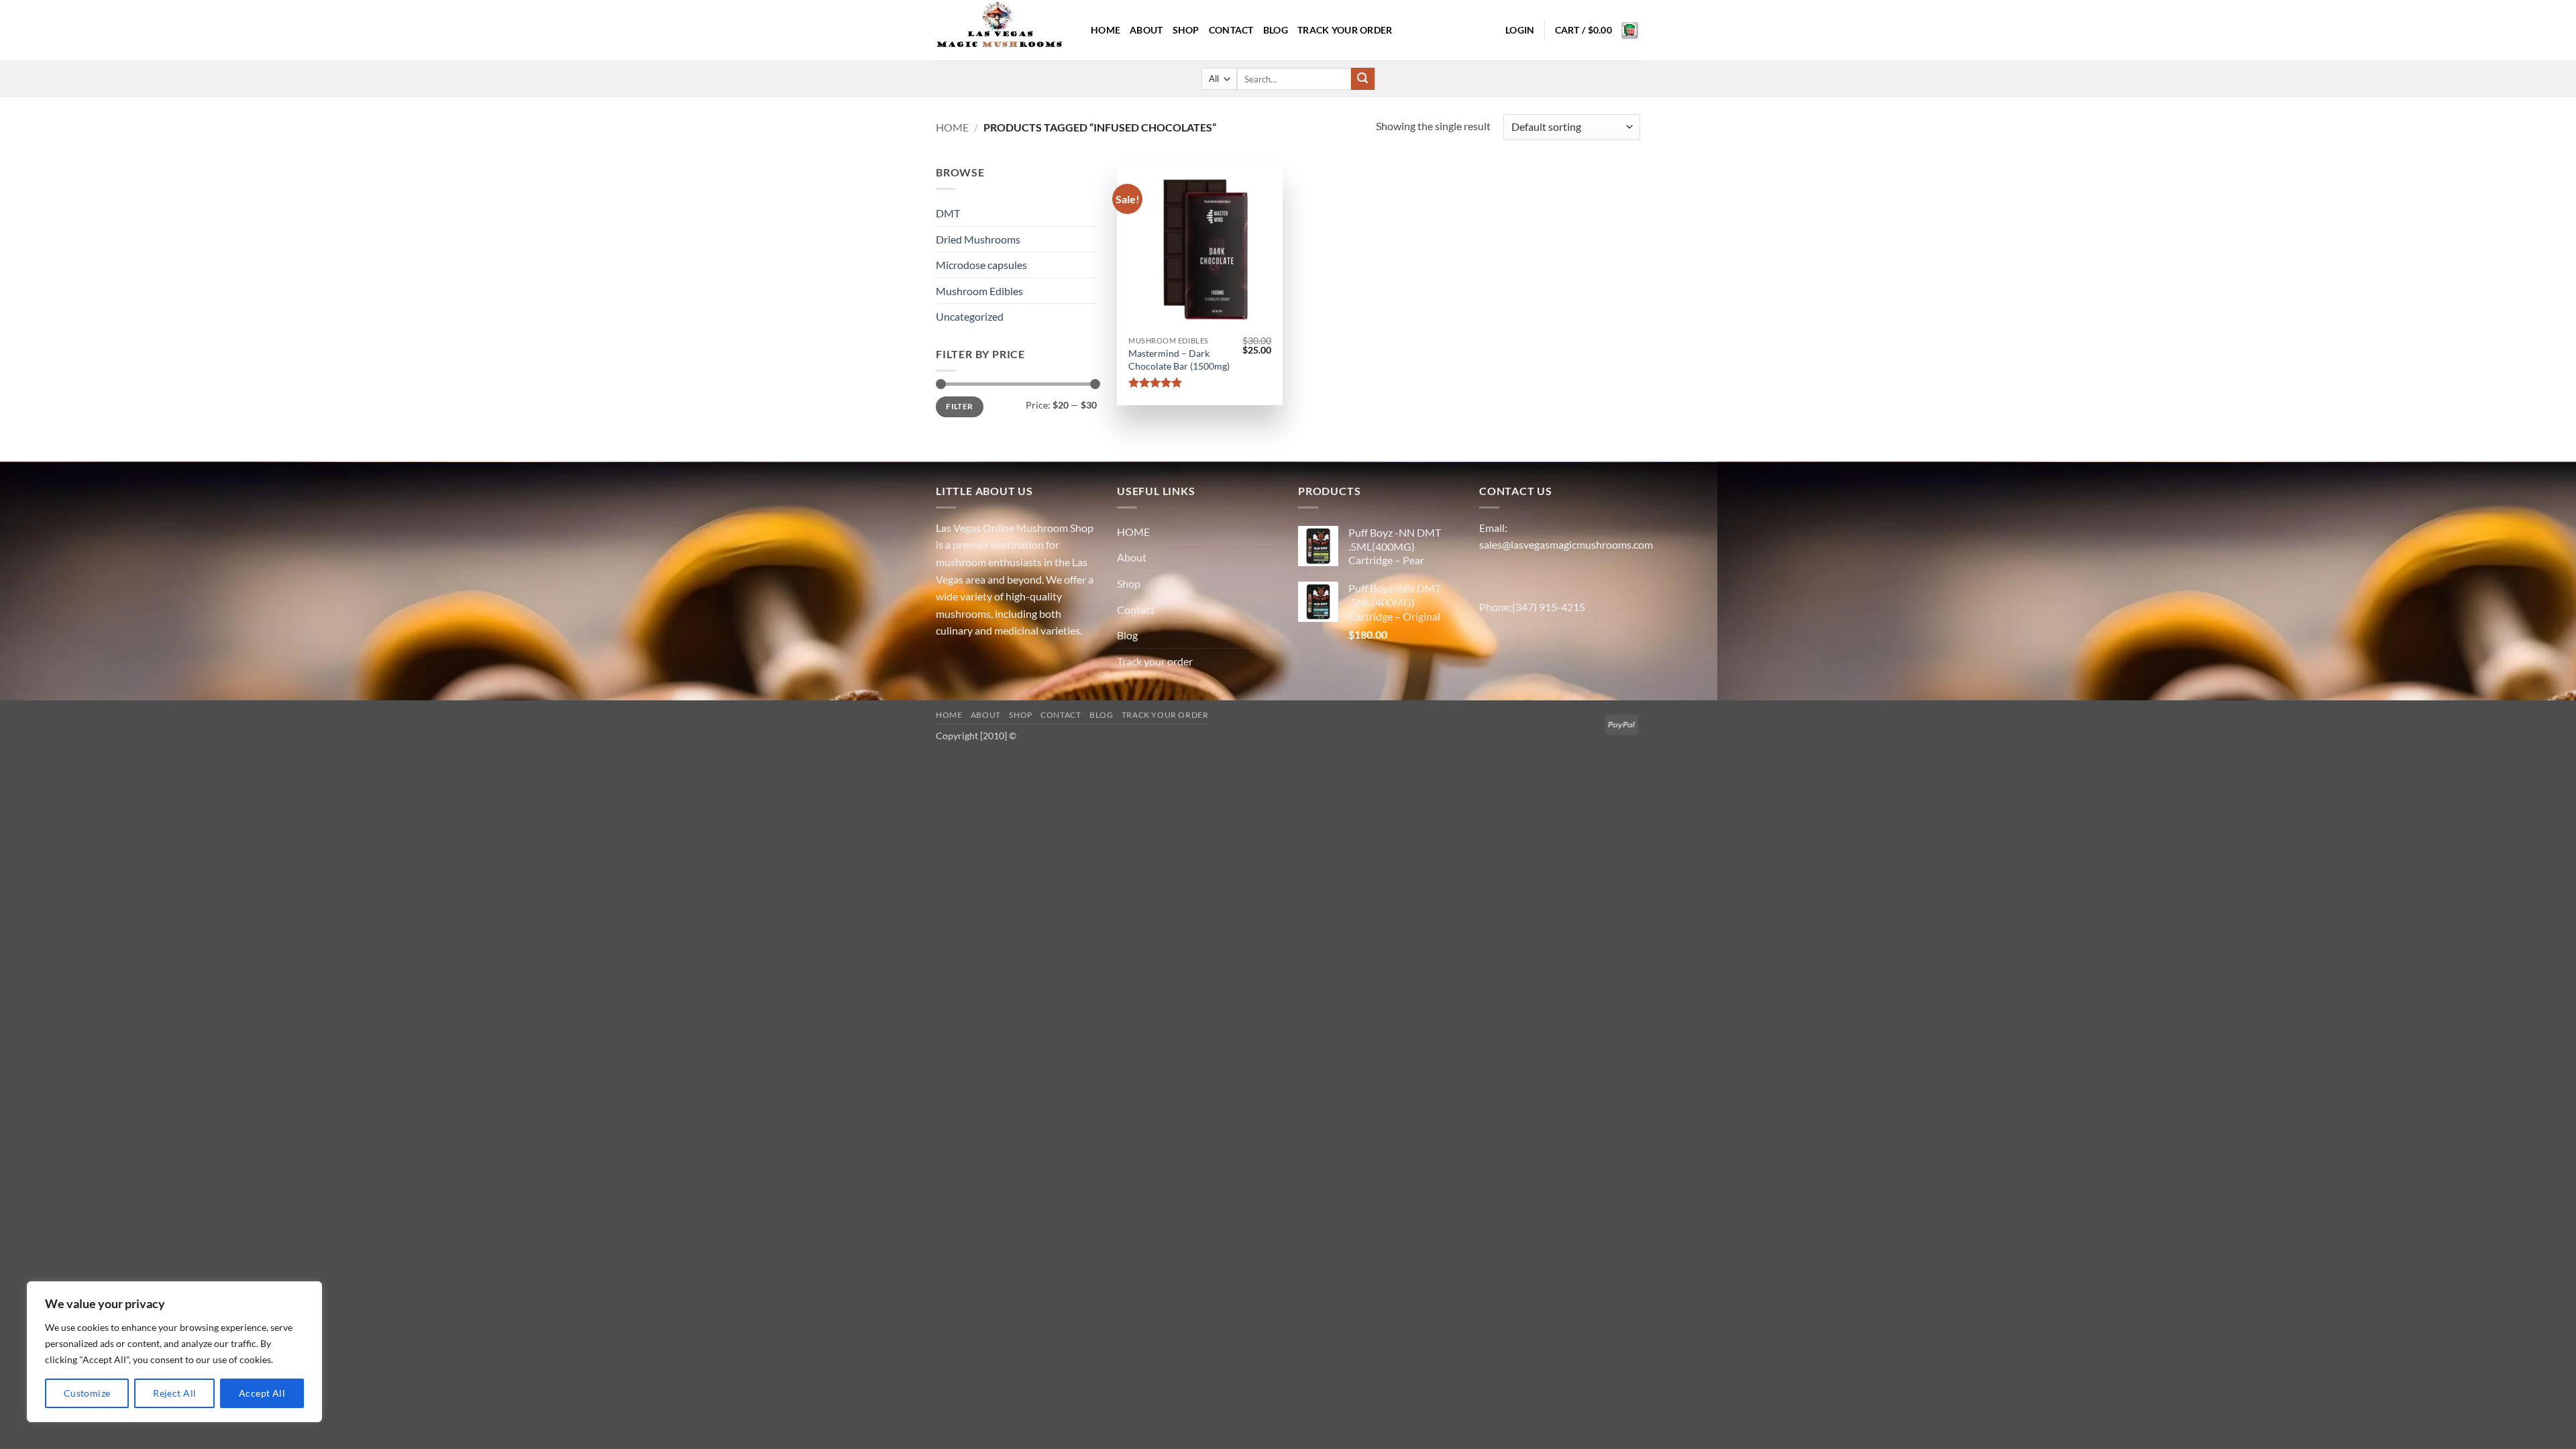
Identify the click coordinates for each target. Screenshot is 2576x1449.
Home (952, 127)
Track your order (1345, 30)
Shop (1186, 30)
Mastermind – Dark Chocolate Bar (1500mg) (1179, 360)
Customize (87, 1393)
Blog (1276, 30)
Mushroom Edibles (979, 291)
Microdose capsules (981, 265)
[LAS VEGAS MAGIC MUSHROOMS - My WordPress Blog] (1003, 30)
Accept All (262, 1393)
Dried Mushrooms (978, 239)
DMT (948, 213)
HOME (1106, 30)
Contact (1231, 30)
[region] (174, 1352)
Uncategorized (970, 316)
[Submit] (1362, 79)
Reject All (174, 1393)
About (1146, 30)
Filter (959, 406)
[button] (1520, 30)
